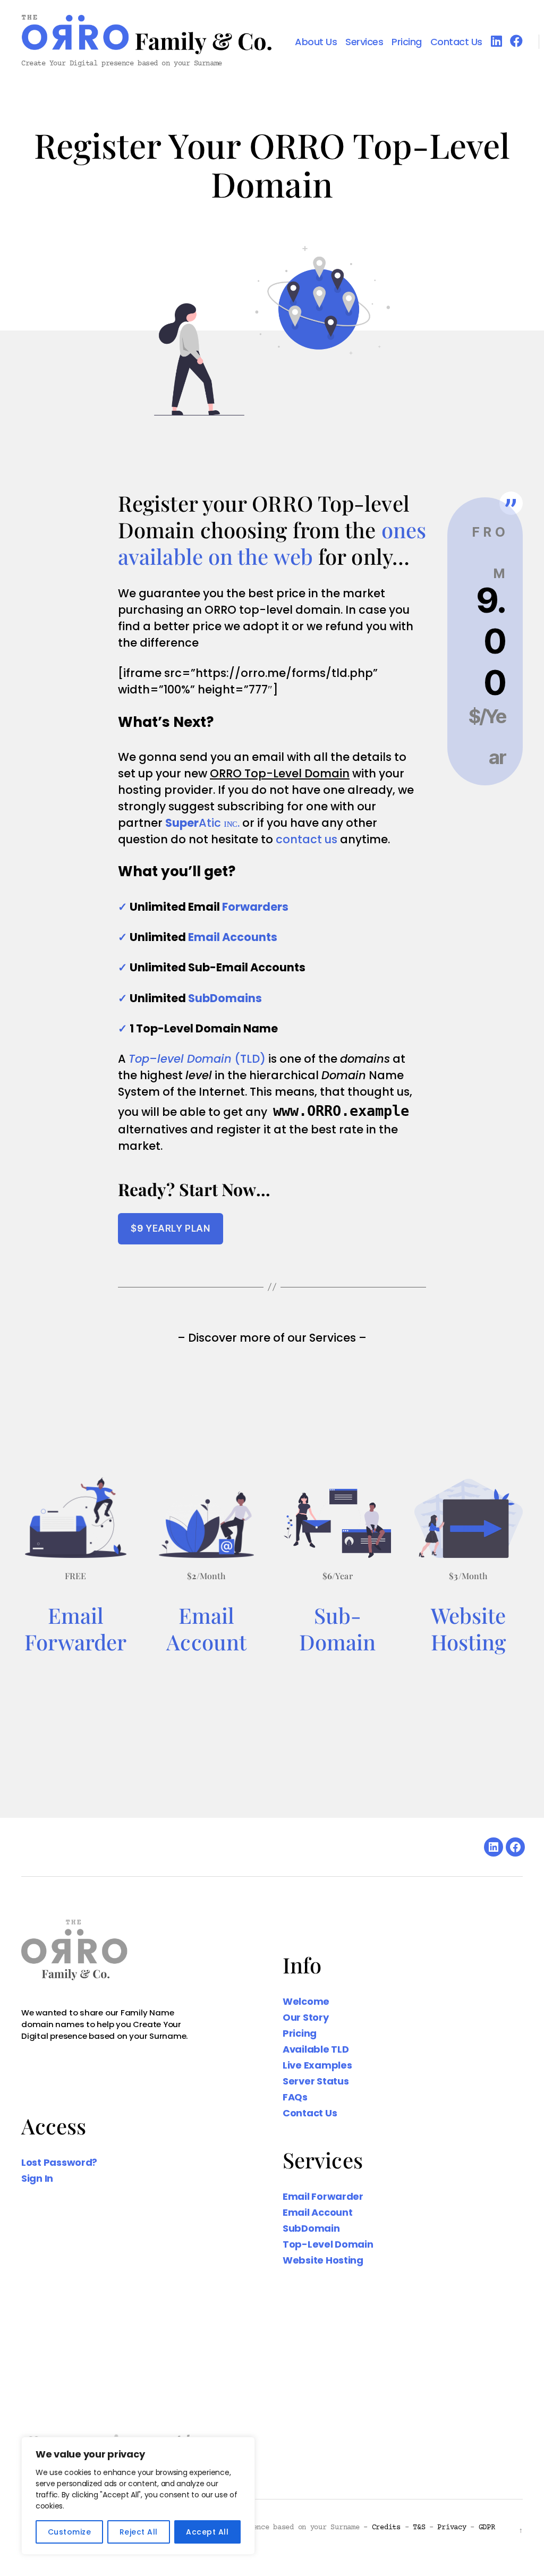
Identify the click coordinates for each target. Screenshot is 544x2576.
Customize (69, 2532)
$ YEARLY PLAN (170, 1228)
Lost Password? (59, 2162)
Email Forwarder (323, 2196)
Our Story (306, 2017)
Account (206, 1642)
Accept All (207, 2532)
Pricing (407, 42)
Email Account (318, 2212)
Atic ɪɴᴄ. (202, 823)
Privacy (452, 2528)
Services (364, 42)
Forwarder (75, 1642)
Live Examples (317, 2065)
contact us (307, 839)
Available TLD (316, 2049)
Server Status (316, 2081)
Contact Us (456, 42)
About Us (316, 42)
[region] (138, 2496)
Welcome (306, 2001)
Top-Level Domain (328, 2244)
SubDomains (225, 998)
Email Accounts (233, 937)
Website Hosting (469, 1628)
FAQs (295, 2097)
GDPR (487, 2528)
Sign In (37, 2178)
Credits (386, 2528)
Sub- (338, 1615)
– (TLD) (197, 1059)
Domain (338, 1642)
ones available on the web (272, 543)
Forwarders (255, 907)
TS (419, 2528)
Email (76, 1615)
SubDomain (311, 2228)
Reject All (139, 2532)
